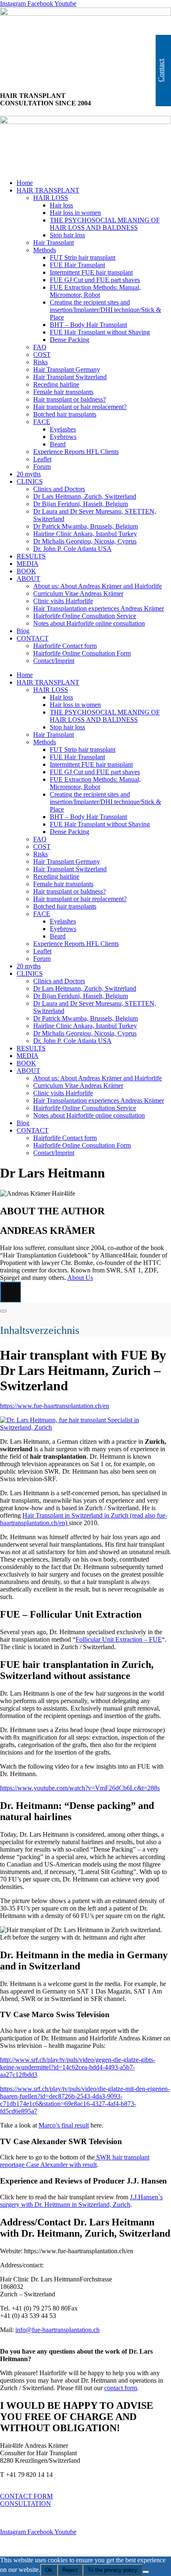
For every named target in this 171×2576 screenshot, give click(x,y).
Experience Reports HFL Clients (76, 452)
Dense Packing (70, 340)
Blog (23, 631)
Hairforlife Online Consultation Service (85, 616)
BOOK (26, 571)
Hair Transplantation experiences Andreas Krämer (99, 608)
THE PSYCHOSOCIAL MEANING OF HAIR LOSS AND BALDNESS (105, 224)
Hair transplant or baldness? (70, 399)
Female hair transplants (63, 392)
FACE (42, 422)
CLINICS (30, 481)
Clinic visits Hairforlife (63, 601)
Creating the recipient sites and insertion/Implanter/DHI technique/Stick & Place (105, 310)
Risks (40, 362)
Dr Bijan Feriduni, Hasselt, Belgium (81, 504)
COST (42, 355)
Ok (49, 2570)
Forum (42, 467)
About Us (80, 1278)
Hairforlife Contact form (65, 646)
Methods (45, 250)
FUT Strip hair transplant (83, 257)
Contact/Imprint (54, 661)
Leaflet (42, 459)
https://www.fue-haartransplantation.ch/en (55, 1406)
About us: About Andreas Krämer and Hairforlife (98, 586)
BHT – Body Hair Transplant (88, 325)
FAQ (40, 347)
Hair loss (61, 205)
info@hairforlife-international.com (45, 2482)
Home (25, 183)
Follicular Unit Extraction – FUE (119, 1639)
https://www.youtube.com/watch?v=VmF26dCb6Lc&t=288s (80, 1788)
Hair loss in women (75, 213)
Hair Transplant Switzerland (70, 377)
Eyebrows (63, 437)
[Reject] (146, 2572)
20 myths (29, 474)
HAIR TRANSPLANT (48, 190)
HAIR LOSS (51, 198)
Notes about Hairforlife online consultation (89, 623)
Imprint (10, 2518)
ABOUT (28, 579)
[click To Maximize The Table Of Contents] (10, 1292)
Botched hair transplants (65, 414)
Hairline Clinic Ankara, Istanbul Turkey (85, 534)
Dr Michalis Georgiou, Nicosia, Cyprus (85, 541)
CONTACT (33, 638)
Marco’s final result (64, 2125)
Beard (58, 444)
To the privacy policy (112, 2570)
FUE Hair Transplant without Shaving (100, 332)
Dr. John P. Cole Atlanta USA (72, 549)
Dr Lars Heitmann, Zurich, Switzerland (85, 496)
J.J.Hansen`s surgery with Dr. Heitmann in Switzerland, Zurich (81, 2201)
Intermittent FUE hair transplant (91, 272)
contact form (121, 2388)
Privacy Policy (20, 2546)
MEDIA (28, 564)
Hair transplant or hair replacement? (80, 407)
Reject (70, 2570)
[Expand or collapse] (3, 1311)
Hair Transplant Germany (67, 369)
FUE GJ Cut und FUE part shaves (95, 280)
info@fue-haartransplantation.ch (57, 2330)
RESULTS (31, 556)
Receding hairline (56, 384)
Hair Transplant (54, 242)
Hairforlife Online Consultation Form (82, 653)
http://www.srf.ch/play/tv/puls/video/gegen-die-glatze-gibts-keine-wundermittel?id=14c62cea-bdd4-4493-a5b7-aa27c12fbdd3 (78, 2067)
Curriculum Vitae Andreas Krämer (78, 593)
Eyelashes (63, 429)
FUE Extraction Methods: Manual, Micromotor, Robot (95, 291)
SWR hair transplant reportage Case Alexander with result (75, 2161)
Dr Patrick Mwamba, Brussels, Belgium (85, 526)
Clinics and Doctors (59, 489)
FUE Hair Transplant (77, 265)
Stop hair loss (67, 235)
